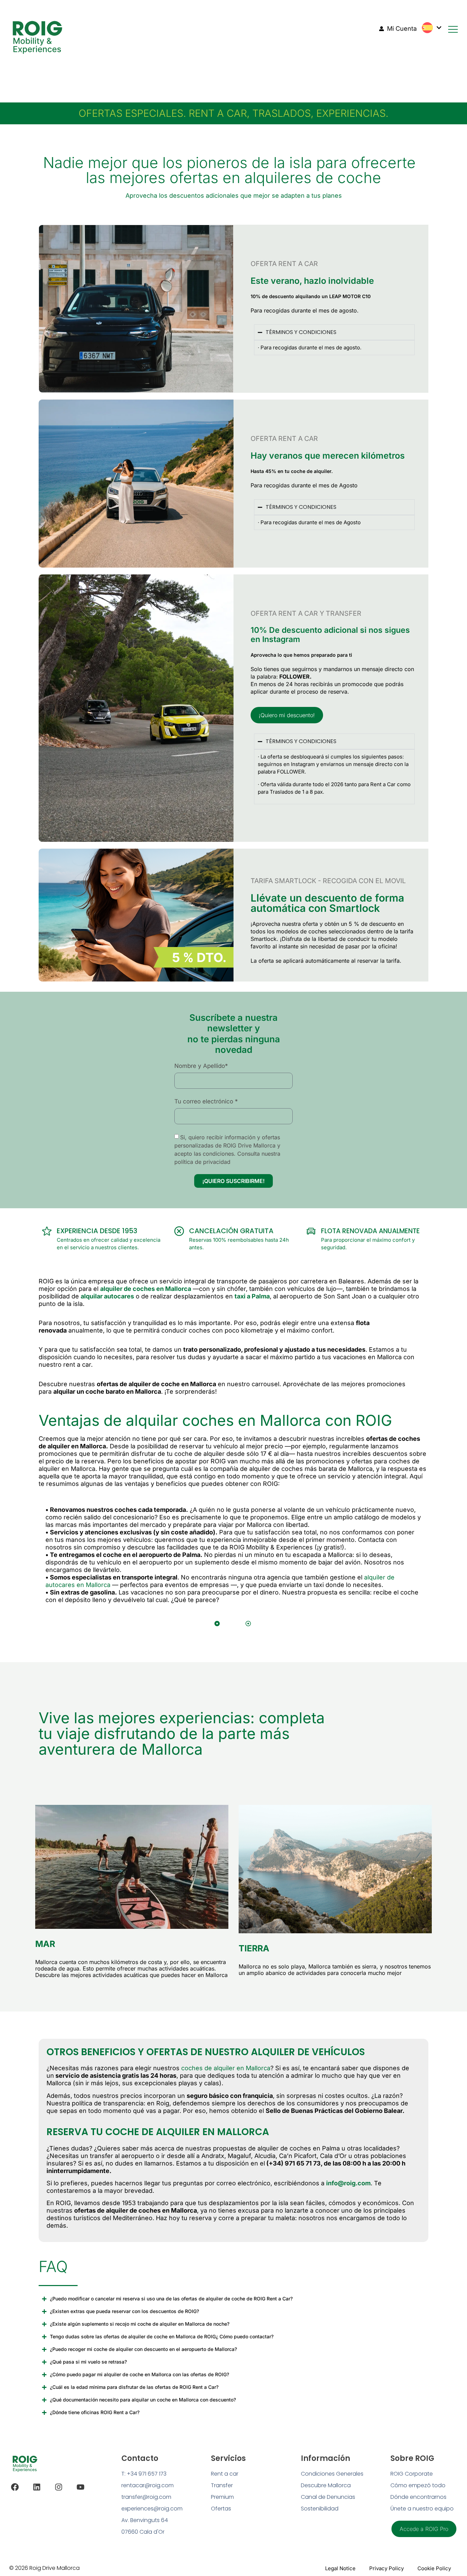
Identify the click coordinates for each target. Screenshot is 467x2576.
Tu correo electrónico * (206, 1101)
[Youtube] (81, 2487)
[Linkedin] (37, 2487)
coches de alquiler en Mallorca (226, 2068)
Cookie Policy (434, 2568)
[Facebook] (15, 2487)
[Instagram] (59, 2487)
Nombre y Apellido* (201, 1066)
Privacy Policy (386, 2568)
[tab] (218, 1624)
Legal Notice (340, 2568)
